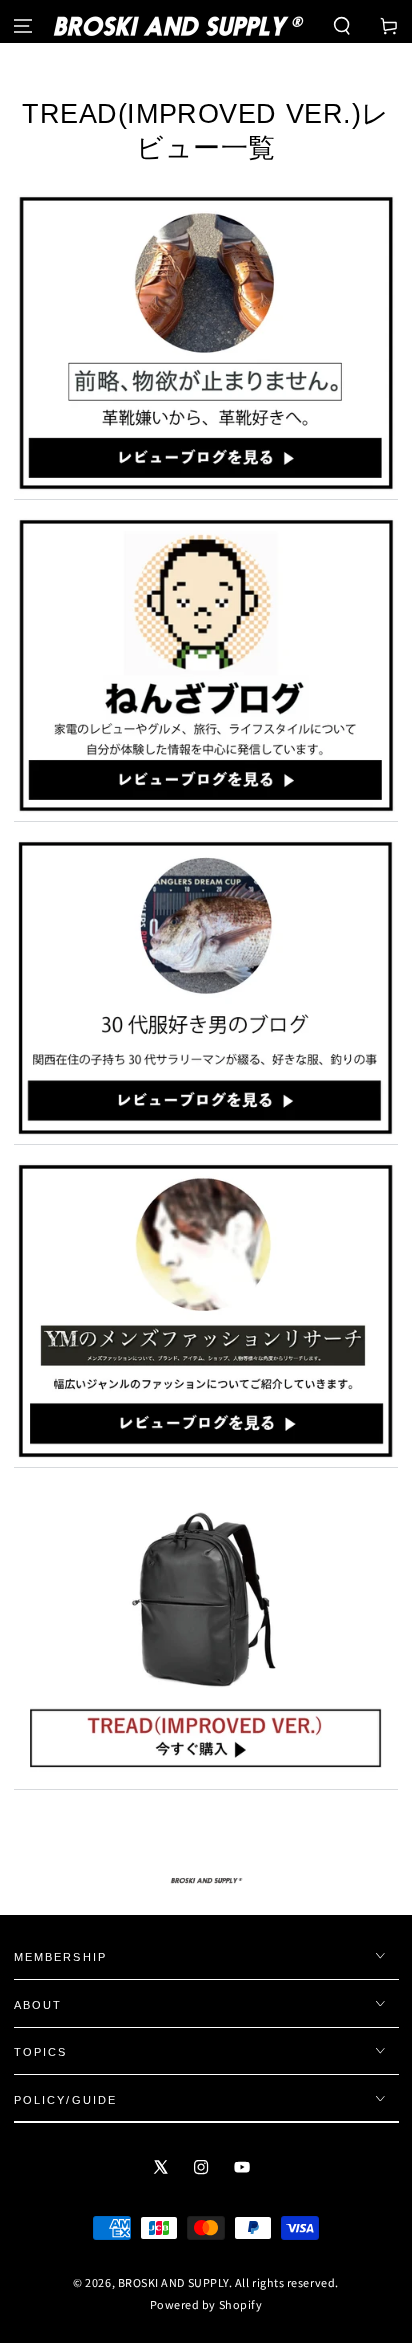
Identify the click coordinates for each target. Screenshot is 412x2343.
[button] (341, 26)
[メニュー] (23, 26)
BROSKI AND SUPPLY (173, 2282)
